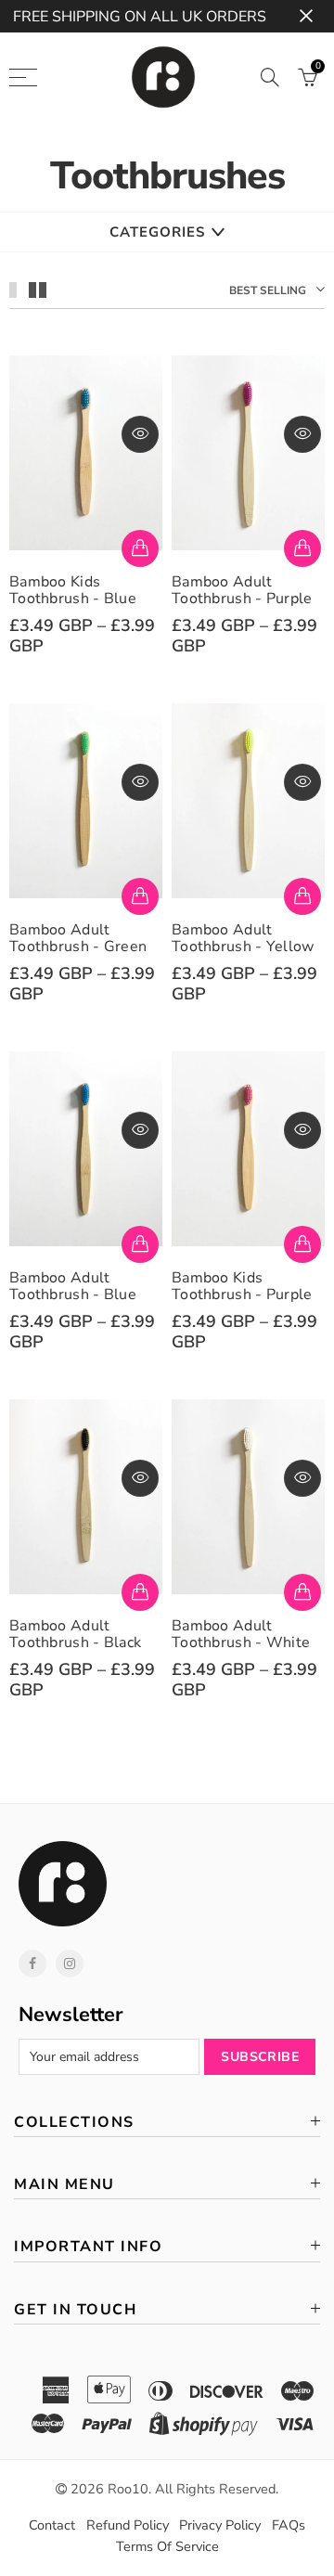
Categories (157, 232)
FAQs (289, 2525)
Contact (52, 2525)
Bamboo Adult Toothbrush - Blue (73, 1286)
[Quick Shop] (140, 548)
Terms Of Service (167, 2546)
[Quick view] (140, 434)
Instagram (70, 1964)
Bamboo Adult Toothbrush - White (241, 1634)
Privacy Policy (220, 2525)
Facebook (32, 1964)
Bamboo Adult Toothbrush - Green (78, 938)
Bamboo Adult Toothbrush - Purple (242, 590)
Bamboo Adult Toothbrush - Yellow (243, 938)
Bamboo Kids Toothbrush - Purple (242, 1286)
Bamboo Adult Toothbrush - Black (75, 1634)
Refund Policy (128, 2525)
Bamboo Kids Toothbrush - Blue (73, 590)
